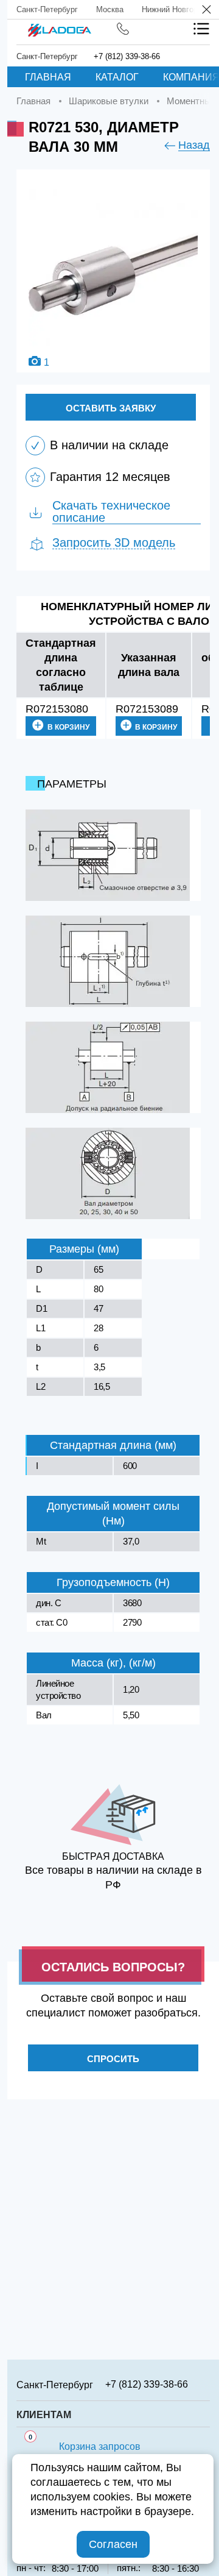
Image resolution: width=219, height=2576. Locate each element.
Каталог (117, 77)
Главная (48, 77)
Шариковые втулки (109, 101)
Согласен (113, 2544)
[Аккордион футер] (206, 2384)
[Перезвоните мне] (123, 29)
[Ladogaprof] (59, 26)
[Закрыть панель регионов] (207, 11)
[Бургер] (201, 29)
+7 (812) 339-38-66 (127, 56)
